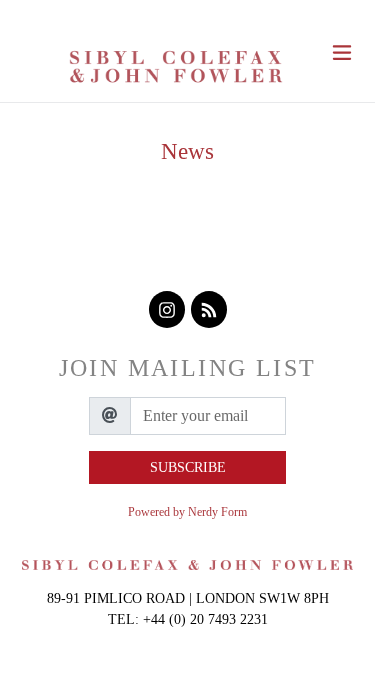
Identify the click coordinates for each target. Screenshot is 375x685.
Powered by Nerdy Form (187, 512)
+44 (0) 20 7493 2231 (205, 619)
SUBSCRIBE (188, 467)
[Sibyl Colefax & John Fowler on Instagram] (167, 309)
